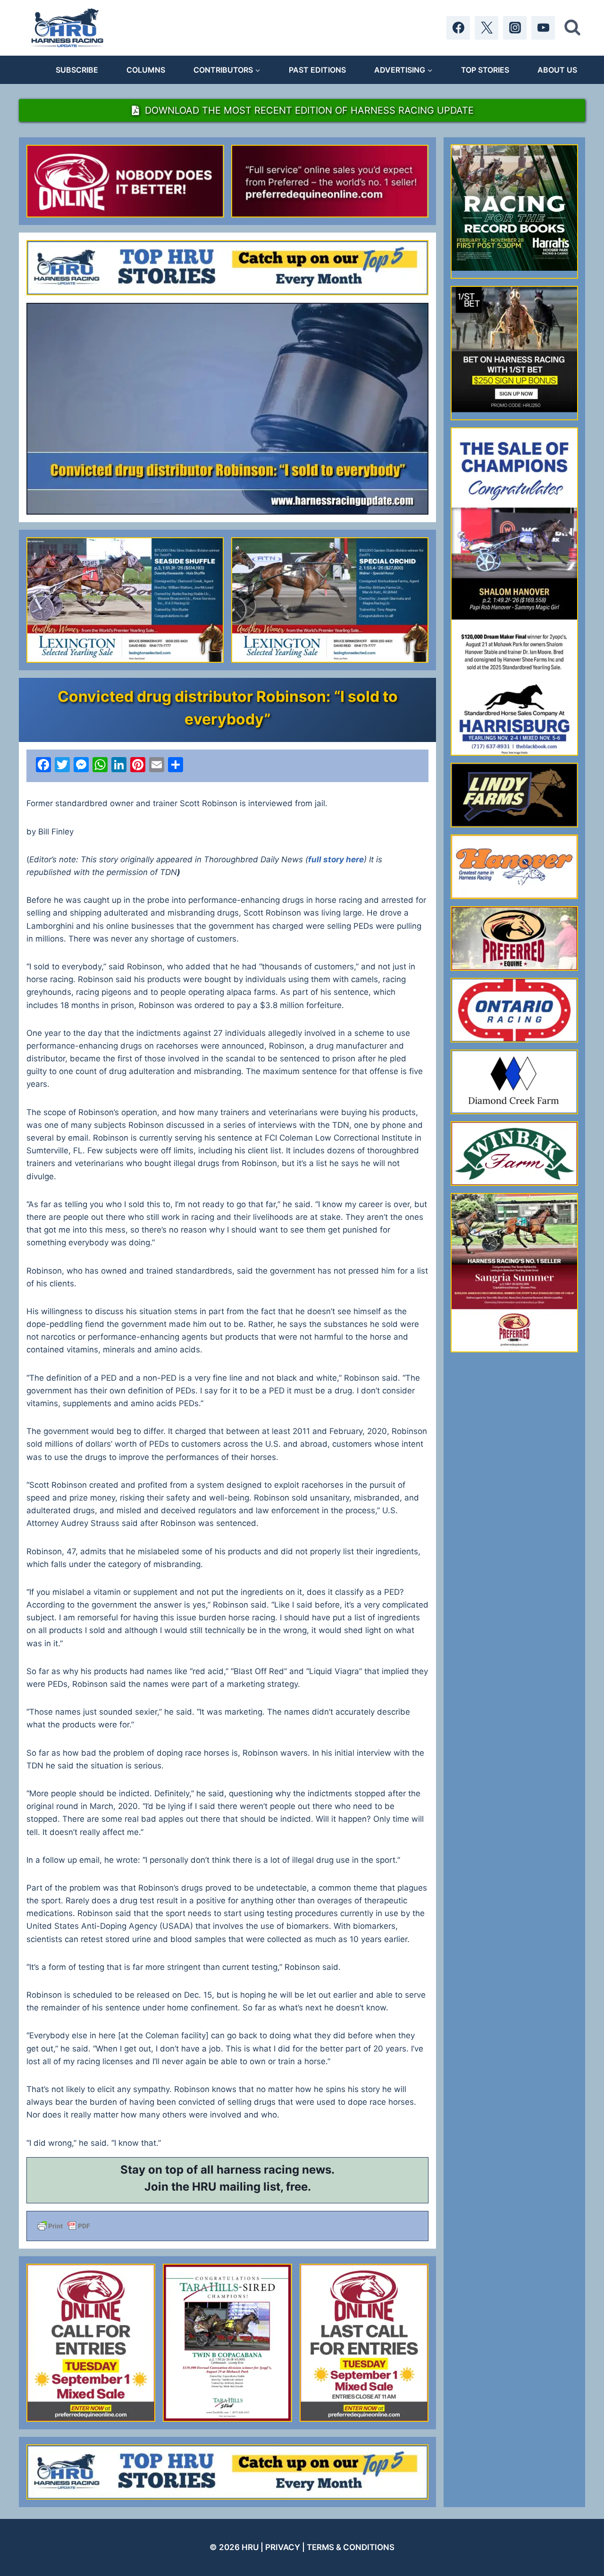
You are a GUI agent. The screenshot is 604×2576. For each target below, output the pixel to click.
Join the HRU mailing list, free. (228, 2187)
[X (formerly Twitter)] (487, 28)
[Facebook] (458, 28)
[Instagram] (515, 28)
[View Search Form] (572, 28)
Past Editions (317, 70)
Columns (146, 70)
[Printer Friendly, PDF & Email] (227, 2226)
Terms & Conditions (351, 2547)
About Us (557, 70)
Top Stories (485, 70)
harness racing (258, 2170)
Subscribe (77, 70)
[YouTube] (543, 28)
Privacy (283, 2547)
